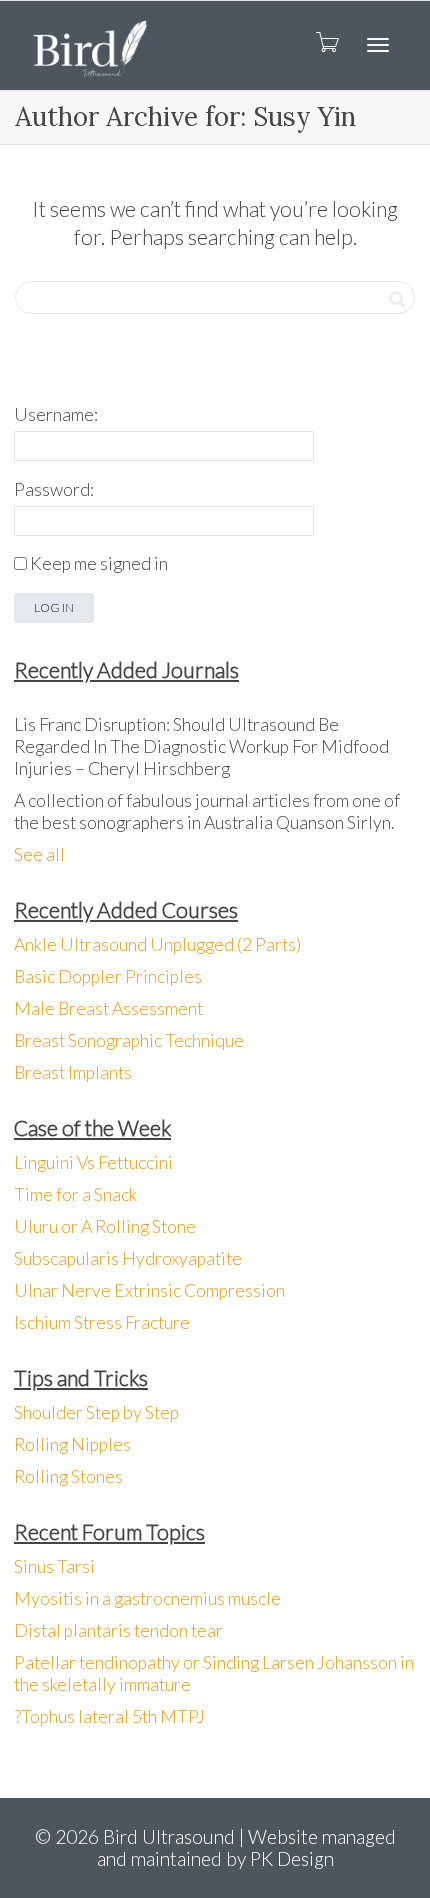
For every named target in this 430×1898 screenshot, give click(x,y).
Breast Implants (73, 1072)
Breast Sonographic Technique (129, 1040)
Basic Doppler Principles (108, 976)
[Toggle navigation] (378, 45)
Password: (54, 489)
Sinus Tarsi (54, 1566)
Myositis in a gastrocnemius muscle (147, 1598)
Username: (56, 414)
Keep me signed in (99, 563)
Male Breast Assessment (108, 1008)
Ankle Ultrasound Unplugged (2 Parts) (157, 944)
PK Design (292, 1858)
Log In (54, 607)
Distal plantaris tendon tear (118, 1630)
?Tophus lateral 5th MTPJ (109, 1716)
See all (39, 854)
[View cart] (326, 41)
